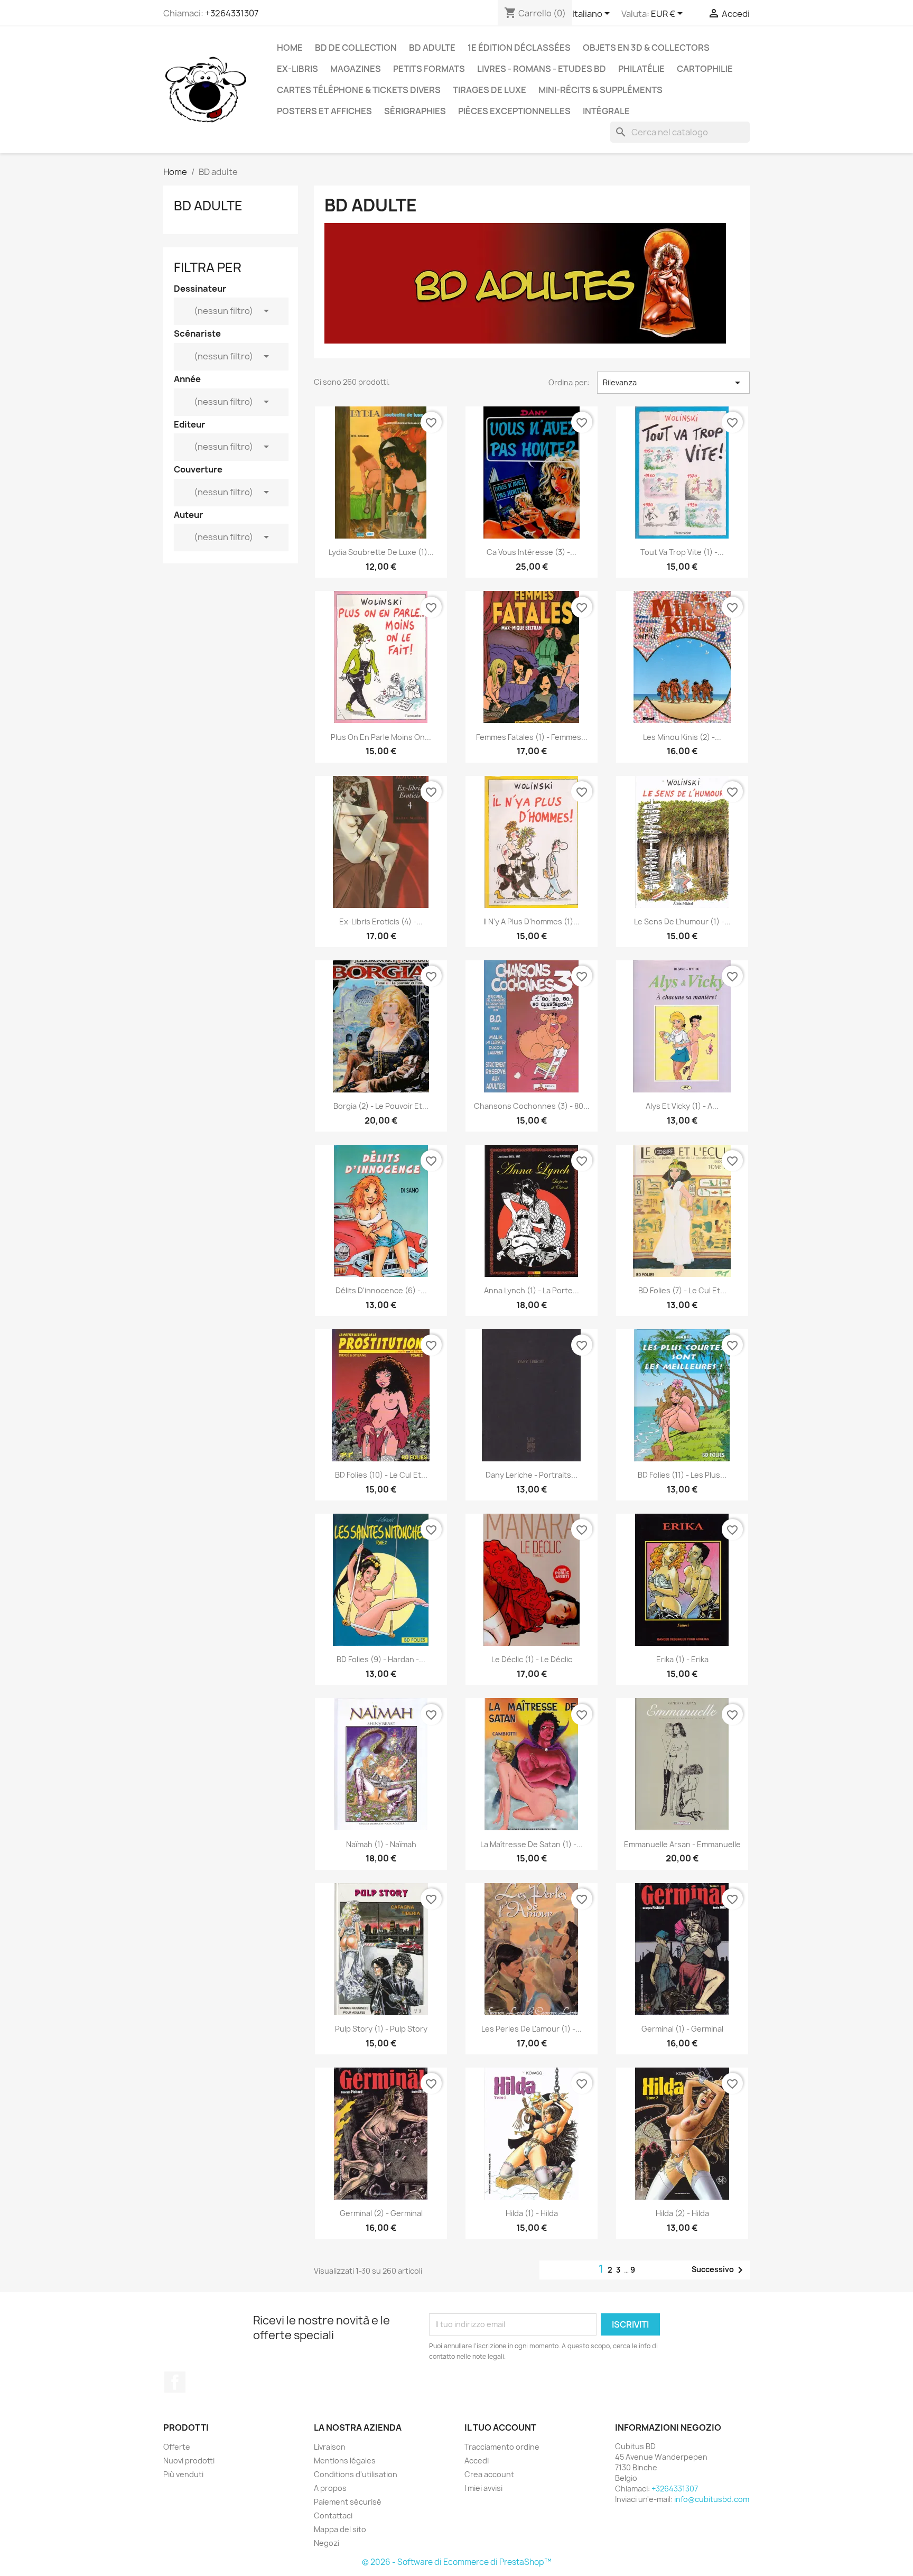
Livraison (330, 2447)
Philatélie (641, 69)
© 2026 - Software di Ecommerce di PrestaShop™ (457, 2562)
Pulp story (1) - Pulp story (381, 2029)
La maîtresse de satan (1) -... (532, 1844)
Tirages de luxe (490, 90)
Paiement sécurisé (348, 2502)
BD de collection (356, 48)
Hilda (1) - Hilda (532, 2213)
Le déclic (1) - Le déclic (532, 1659)
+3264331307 (232, 13)
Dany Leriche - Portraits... (532, 1475)
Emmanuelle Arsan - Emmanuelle (682, 1844)
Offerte (177, 2447)
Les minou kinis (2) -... (682, 737)
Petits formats (429, 69)
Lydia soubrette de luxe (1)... (381, 552)
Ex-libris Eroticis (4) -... (381, 921)
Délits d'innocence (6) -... (381, 1290)
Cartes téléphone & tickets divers (359, 90)
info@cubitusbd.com (712, 2499)
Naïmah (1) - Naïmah (381, 1844)
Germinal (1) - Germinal (682, 2029)
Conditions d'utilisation (356, 2474)
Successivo (719, 2270)
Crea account (489, 2474)
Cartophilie (705, 69)
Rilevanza (673, 383)
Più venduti (183, 2474)
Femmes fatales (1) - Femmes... (532, 737)
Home (290, 48)
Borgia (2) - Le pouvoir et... (381, 1106)
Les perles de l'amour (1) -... (532, 2029)
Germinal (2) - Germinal (381, 2213)
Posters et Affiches (324, 111)
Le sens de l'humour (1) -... (682, 921)
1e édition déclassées (519, 48)
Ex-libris (297, 69)
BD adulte (432, 48)
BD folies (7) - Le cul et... (682, 1290)
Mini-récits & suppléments (600, 90)
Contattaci (333, 2515)
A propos (330, 2488)
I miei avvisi (483, 2488)
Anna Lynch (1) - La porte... (532, 1290)
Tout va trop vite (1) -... (682, 552)
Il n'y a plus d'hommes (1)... (532, 921)
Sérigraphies (415, 111)
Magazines (356, 69)
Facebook (175, 2382)
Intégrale (606, 111)
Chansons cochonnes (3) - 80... (532, 1106)
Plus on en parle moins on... (381, 737)
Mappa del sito (340, 2529)
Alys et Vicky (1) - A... (682, 1106)
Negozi (327, 2543)
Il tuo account (500, 2427)
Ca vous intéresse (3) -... (532, 552)
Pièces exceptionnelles (514, 111)
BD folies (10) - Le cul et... (381, 1475)
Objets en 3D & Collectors (646, 48)
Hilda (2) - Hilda (682, 2213)
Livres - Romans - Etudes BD (542, 69)
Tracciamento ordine (502, 2447)
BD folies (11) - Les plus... (682, 1475)
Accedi (477, 2461)
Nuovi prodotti (189, 2461)
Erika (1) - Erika (682, 1659)
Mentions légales (345, 2461)
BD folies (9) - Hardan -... (381, 1659)
